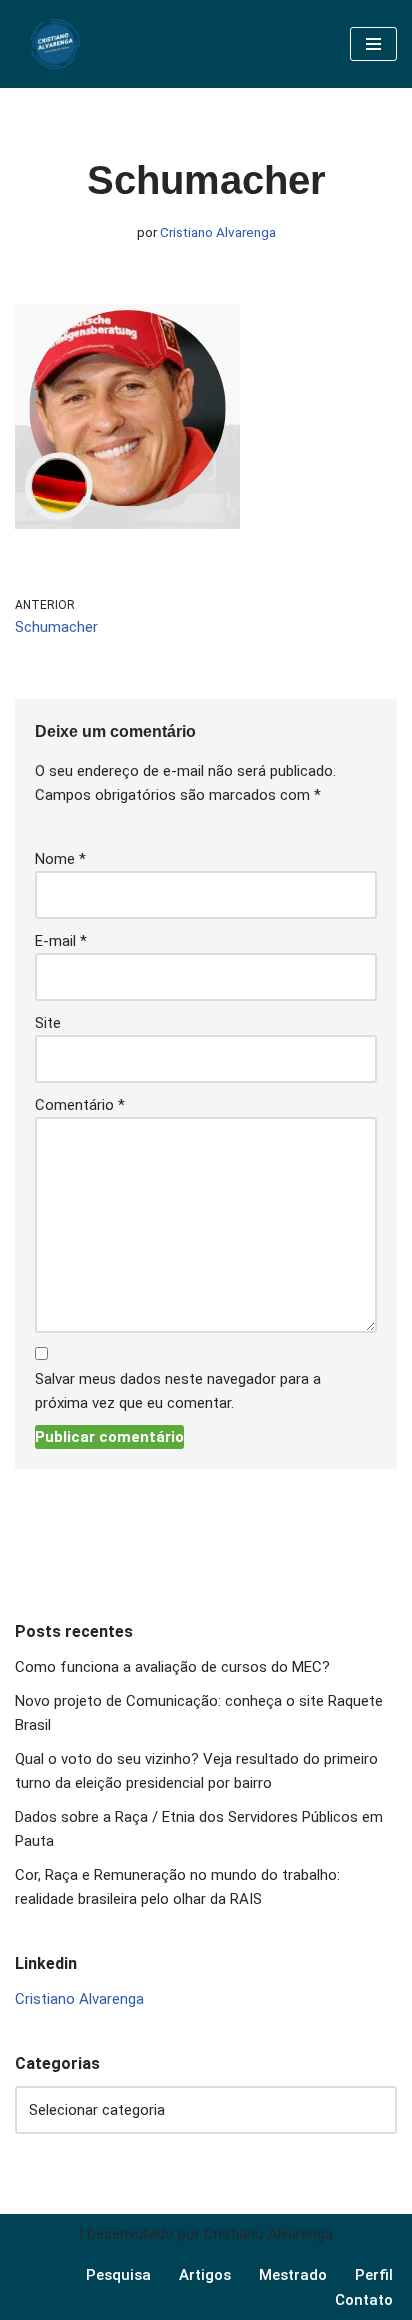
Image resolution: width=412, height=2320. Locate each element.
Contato (364, 2300)
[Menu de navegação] (373, 44)
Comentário (80, 1105)
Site (48, 1023)
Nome (60, 859)
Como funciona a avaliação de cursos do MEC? (174, 1667)
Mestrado (293, 2275)
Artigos (205, 2275)
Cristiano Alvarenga (218, 232)
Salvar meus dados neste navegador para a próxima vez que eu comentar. (178, 1391)
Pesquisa (118, 2275)
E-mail (61, 941)
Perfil (374, 2275)
